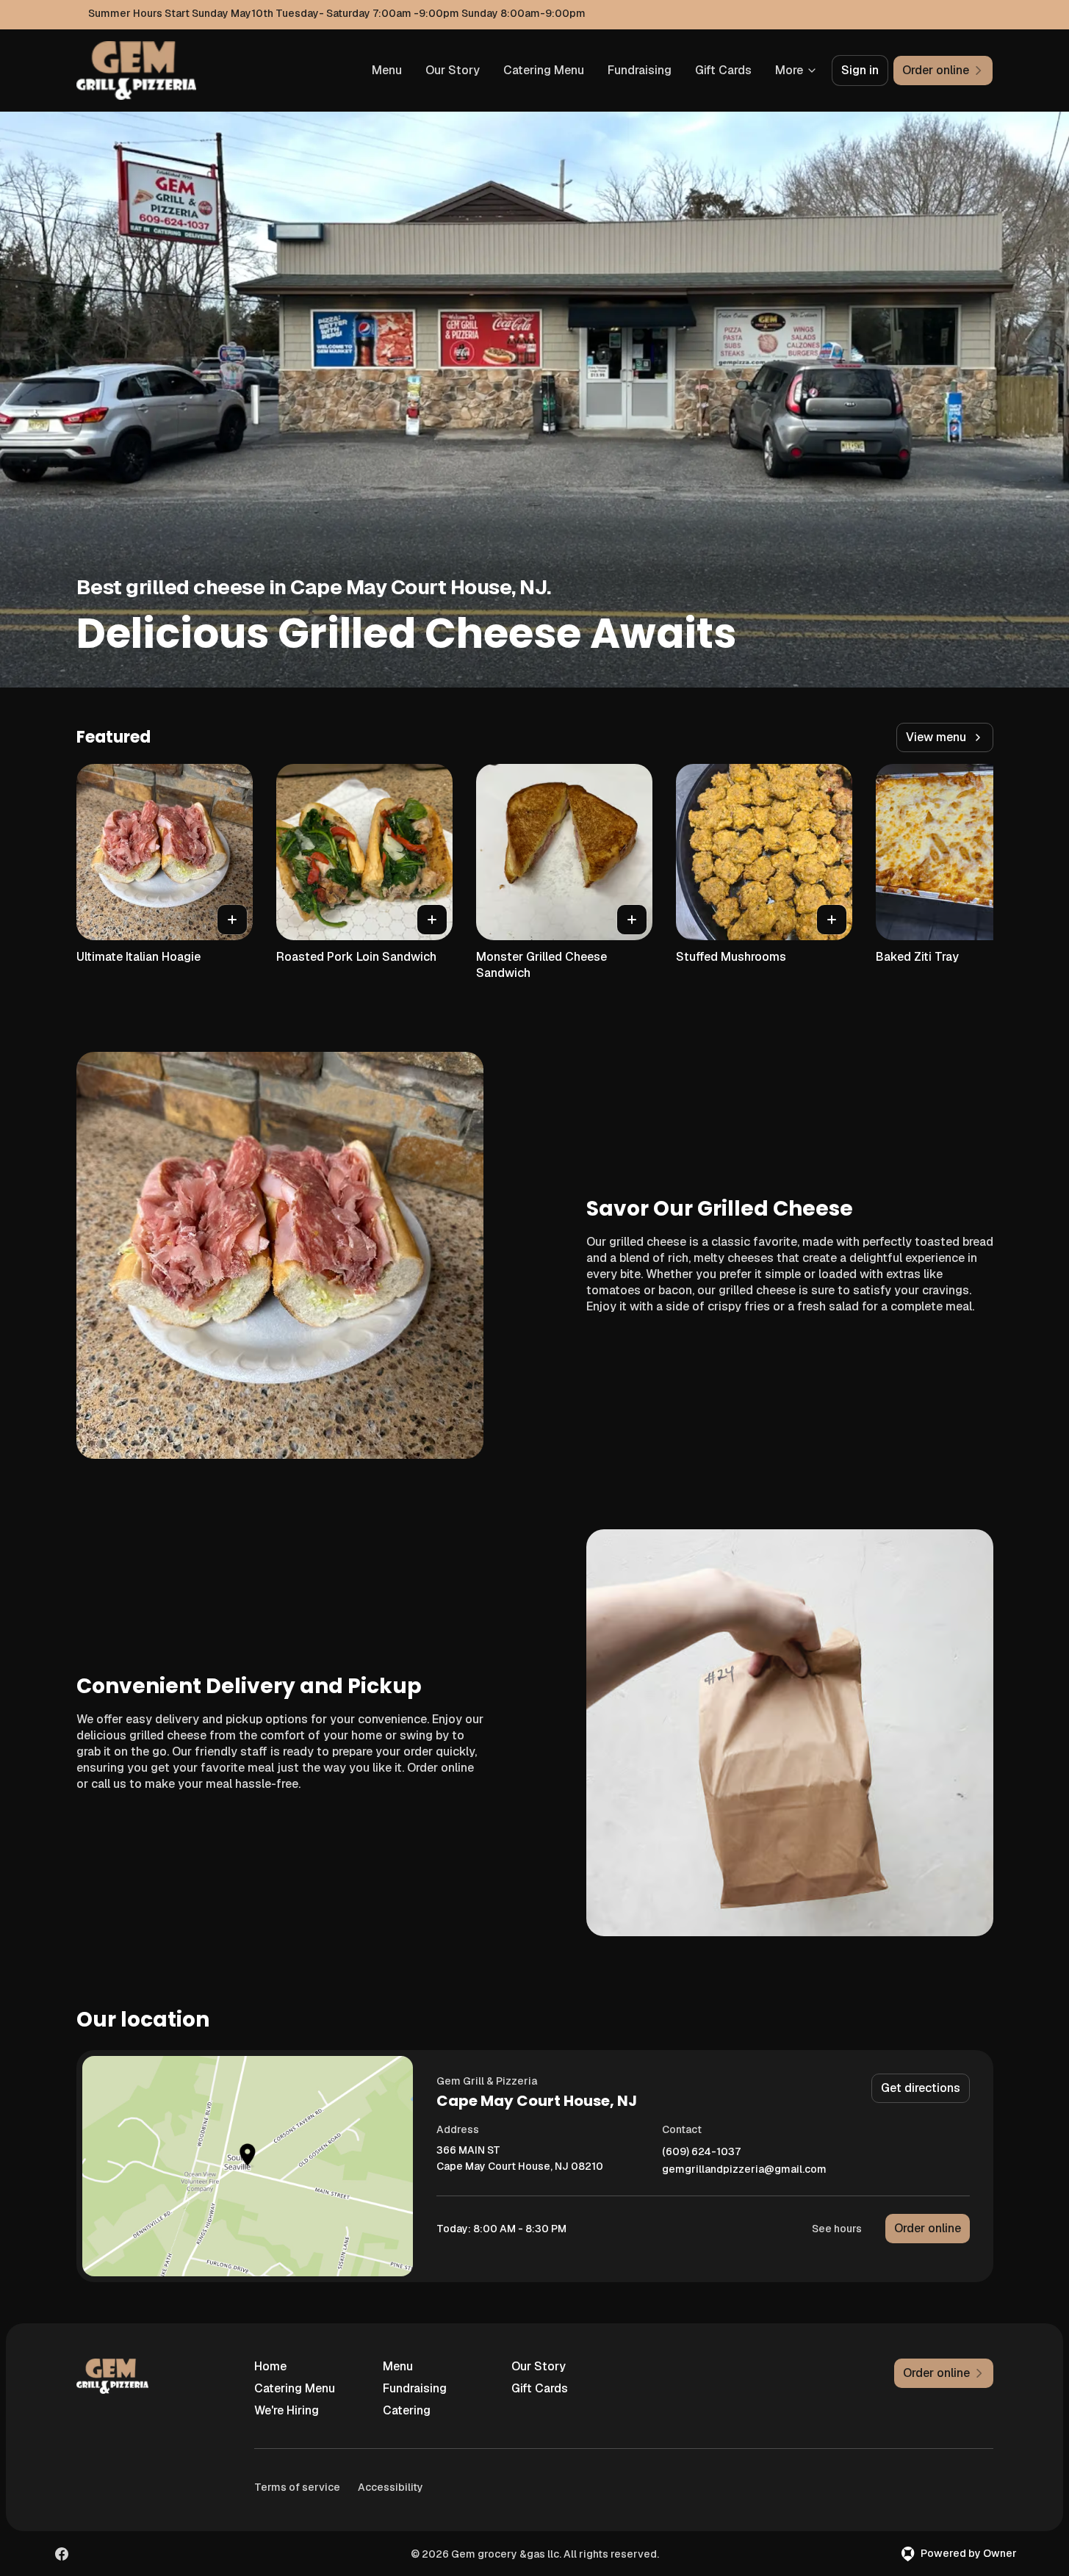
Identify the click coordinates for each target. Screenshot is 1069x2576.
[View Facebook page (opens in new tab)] (62, 2554)
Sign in (860, 70)
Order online (928, 2228)
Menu (387, 70)
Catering (407, 2410)
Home (270, 2366)
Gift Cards (723, 70)
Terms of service (297, 2487)
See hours (837, 2229)
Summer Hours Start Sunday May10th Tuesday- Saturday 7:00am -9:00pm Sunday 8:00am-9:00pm (337, 13)
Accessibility (390, 2487)
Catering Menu (544, 70)
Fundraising (640, 70)
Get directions (921, 2088)
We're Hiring (287, 2410)
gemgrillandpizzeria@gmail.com (744, 2169)
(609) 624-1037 (701, 2152)
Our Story (453, 70)
